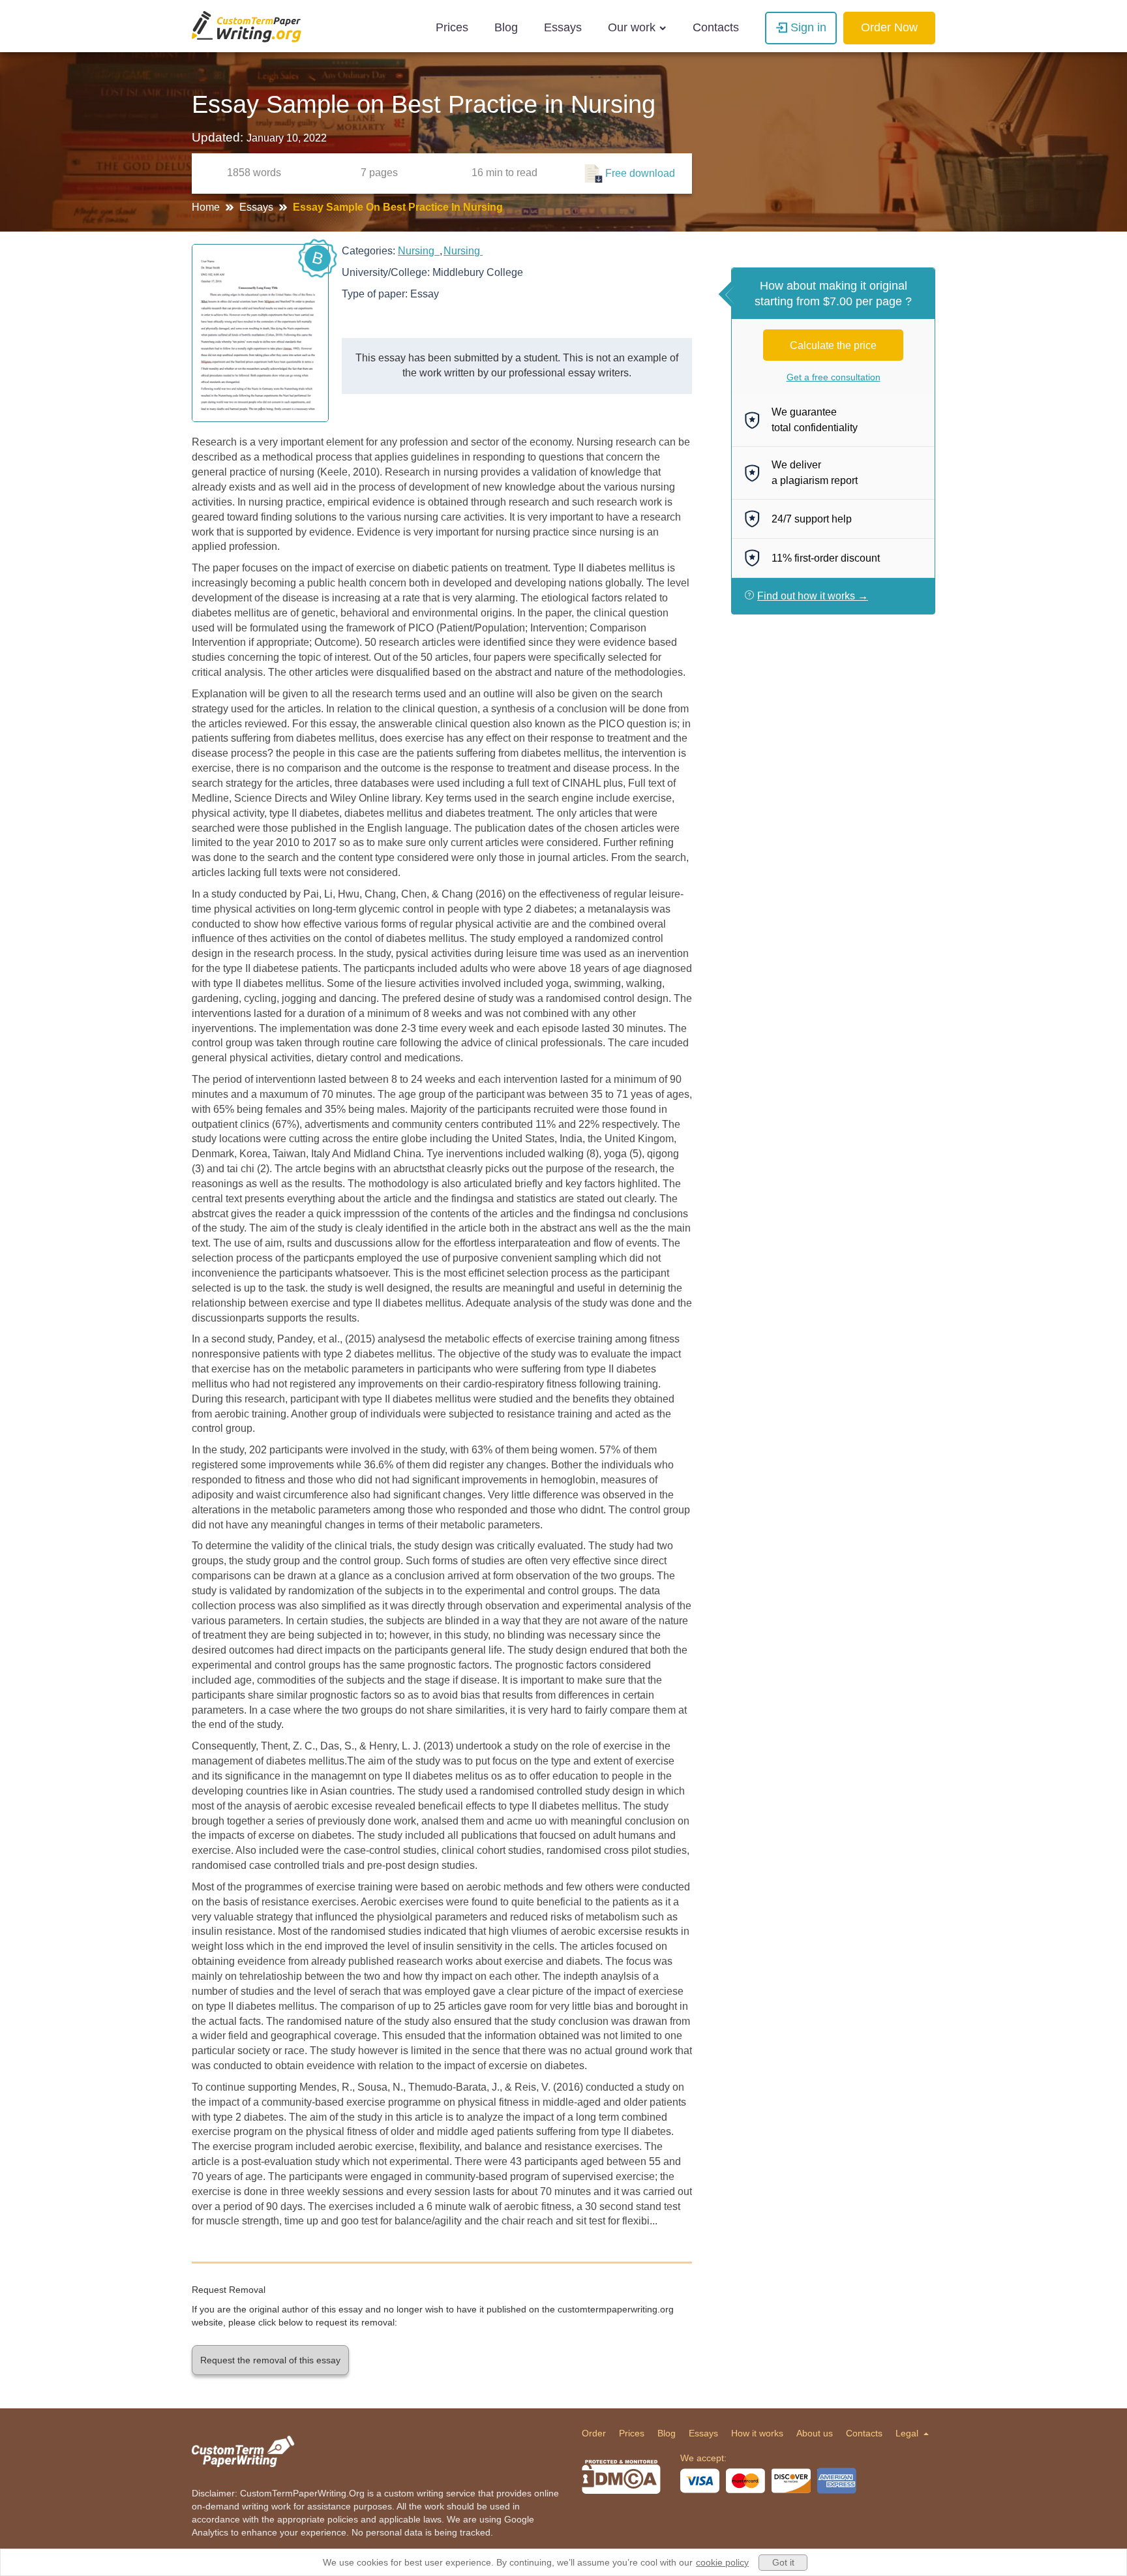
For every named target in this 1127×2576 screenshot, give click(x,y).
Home (207, 207)
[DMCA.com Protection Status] (621, 2477)
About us (815, 2433)
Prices (452, 27)
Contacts (716, 27)
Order (594, 2433)
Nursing (419, 251)
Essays (563, 27)
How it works (757, 2433)
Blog (506, 27)
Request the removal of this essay (270, 2360)
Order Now (889, 27)
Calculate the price (833, 345)
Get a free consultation (834, 377)
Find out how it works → (813, 596)
